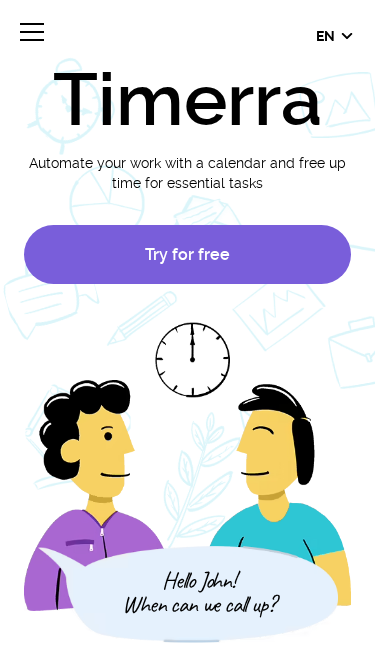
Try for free (187, 254)
